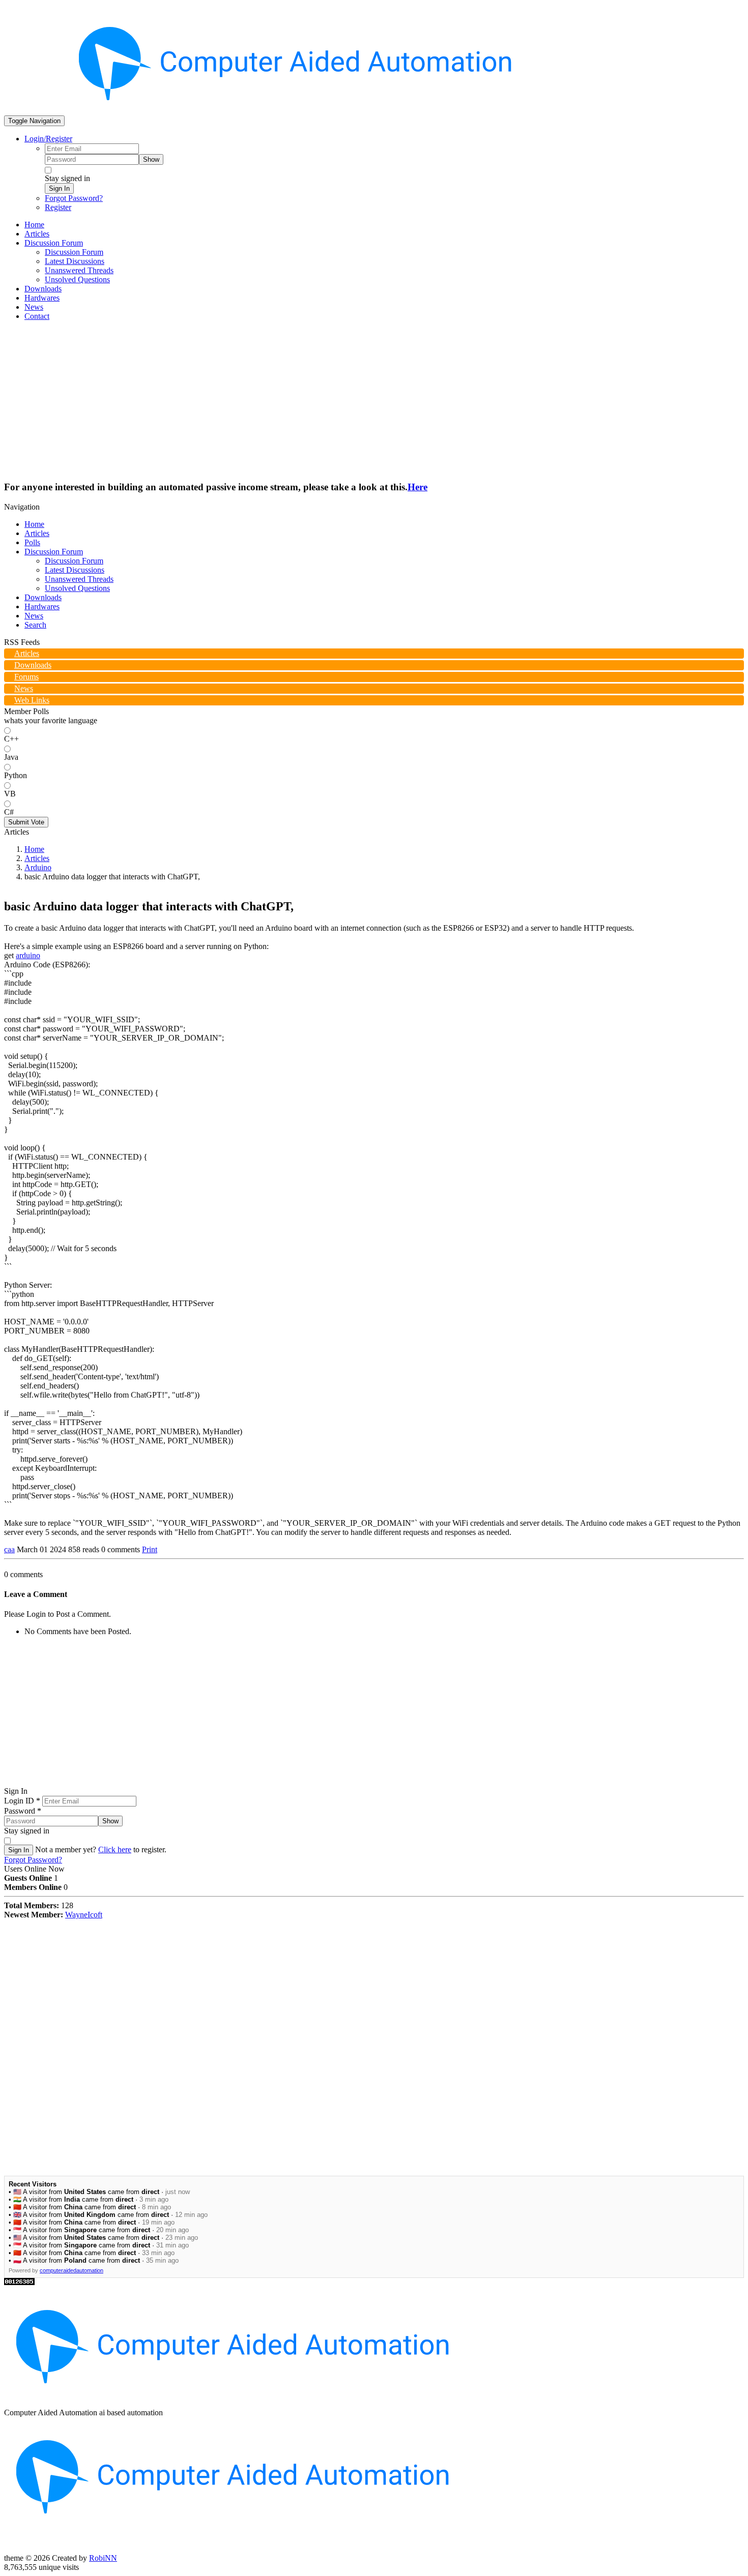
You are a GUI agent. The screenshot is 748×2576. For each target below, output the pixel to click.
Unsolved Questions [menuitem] (77, 279)
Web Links (32, 700)
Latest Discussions (75, 570)
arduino (28, 955)
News (34, 616)
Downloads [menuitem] (43, 289)
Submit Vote (26, 822)
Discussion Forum (54, 552)
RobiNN (103, 2558)
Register (58, 207)
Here (418, 487)
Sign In (59, 188)
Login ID (22, 1801)
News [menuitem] (34, 307)
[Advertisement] (374, 400)
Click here (115, 1849)
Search (35, 625)
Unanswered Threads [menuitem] (79, 270)
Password (23, 1811)
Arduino (38, 867)
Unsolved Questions (77, 588)
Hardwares (42, 606)
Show (151, 159)
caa (9, 1549)
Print (150, 1549)
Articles (37, 533)
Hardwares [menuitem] (42, 298)
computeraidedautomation (71, 2270)
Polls (32, 542)
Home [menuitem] (34, 225)
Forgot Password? (74, 198)
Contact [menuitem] (37, 316)
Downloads (43, 597)
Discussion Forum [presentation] (54, 243)
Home (34, 524)
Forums (26, 677)
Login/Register (48, 139)
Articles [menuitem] (37, 234)
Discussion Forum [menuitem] (74, 252)
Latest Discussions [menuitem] (75, 261)
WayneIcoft (84, 1915)
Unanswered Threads (79, 579)
